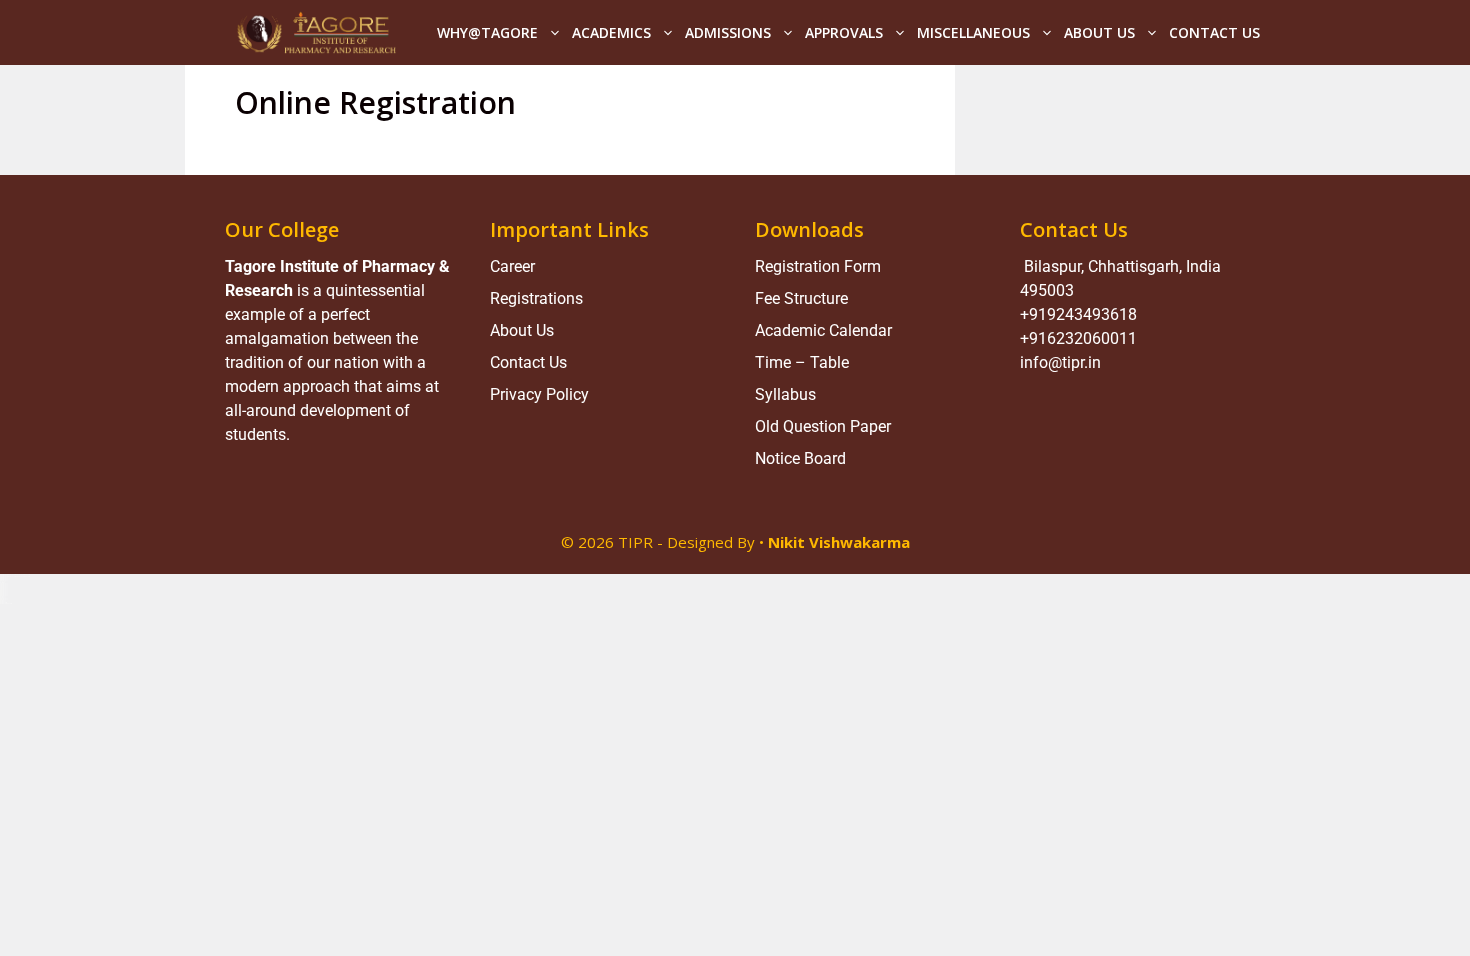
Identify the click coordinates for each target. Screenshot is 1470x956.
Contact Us (528, 362)
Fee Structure (801, 298)
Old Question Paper (823, 426)
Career (512, 266)
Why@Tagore (487, 32)
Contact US (1214, 32)
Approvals (844, 32)
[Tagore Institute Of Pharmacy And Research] (316, 32)
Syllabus (785, 394)
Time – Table (802, 362)
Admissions (728, 32)
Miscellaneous (973, 32)
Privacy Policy (539, 394)
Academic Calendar (823, 330)
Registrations (536, 298)
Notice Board (800, 458)
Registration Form (818, 266)
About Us (1099, 32)
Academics (611, 32)
